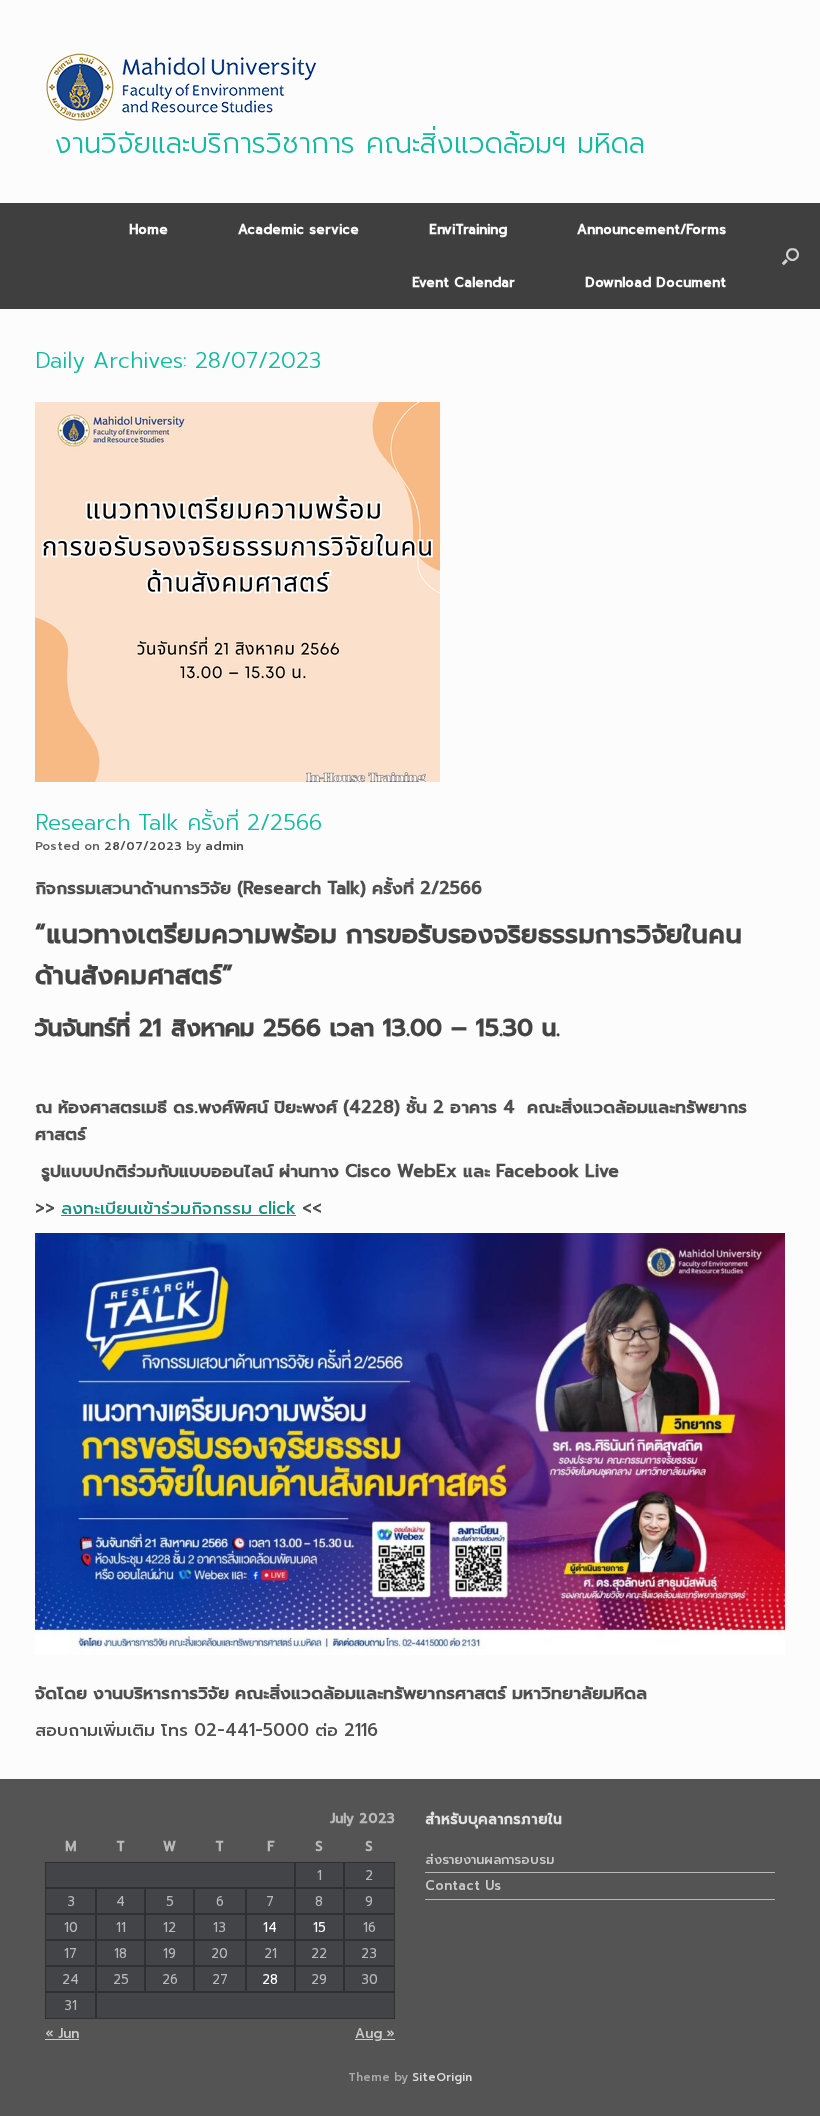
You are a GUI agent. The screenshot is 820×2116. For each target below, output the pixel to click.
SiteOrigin (442, 2077)
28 (270, 1979)
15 (319, 1927)
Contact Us (463, 1885)
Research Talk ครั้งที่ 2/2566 (178, 822)
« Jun (62, 2033)
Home (148, 229)
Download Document (655, 282)
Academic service (298, 229)
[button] (790, 256)
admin (224, 846)
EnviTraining (468, 229)
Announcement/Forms (651, 229)
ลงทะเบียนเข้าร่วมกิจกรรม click (178, 1208)
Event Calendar (463, 282)
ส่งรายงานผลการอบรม (489, 1859)
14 (270, 1927)
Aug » (375, 2033)
